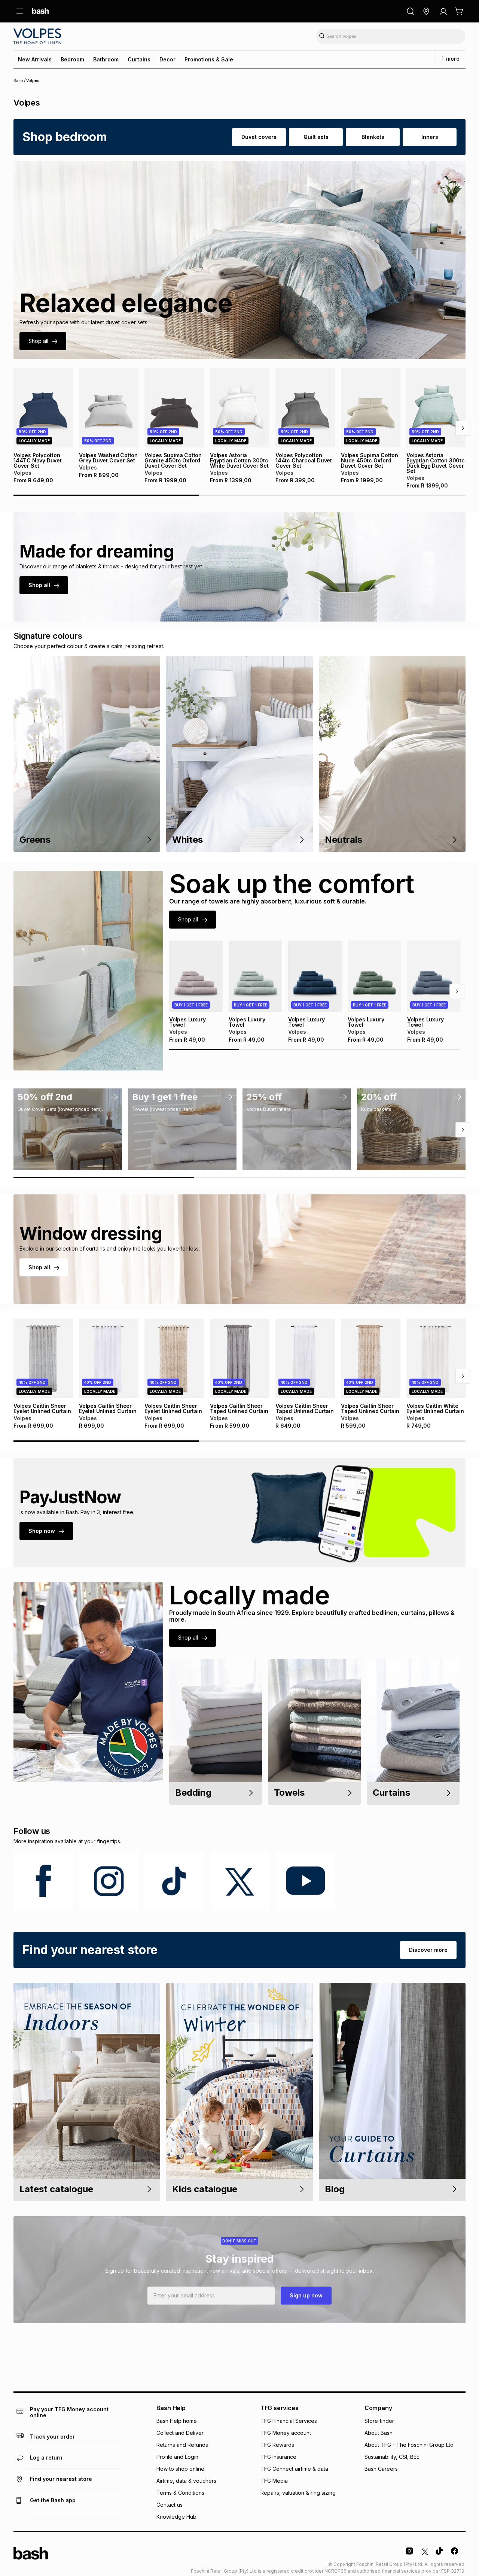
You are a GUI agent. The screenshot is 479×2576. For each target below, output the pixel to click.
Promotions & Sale (209, 59)
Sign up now (306, 2295)
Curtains (139, 59)
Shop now (42, 1531)
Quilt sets (316, 137)
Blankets (373, 137)
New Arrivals (35, 59)
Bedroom (72, 59)
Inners (430, 137)
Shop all (38, 341)
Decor (167, 59)
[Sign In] (443, 11)
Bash (18, 80)
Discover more (428, 1950)
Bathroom (106, 59)
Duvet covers (259, 137)
